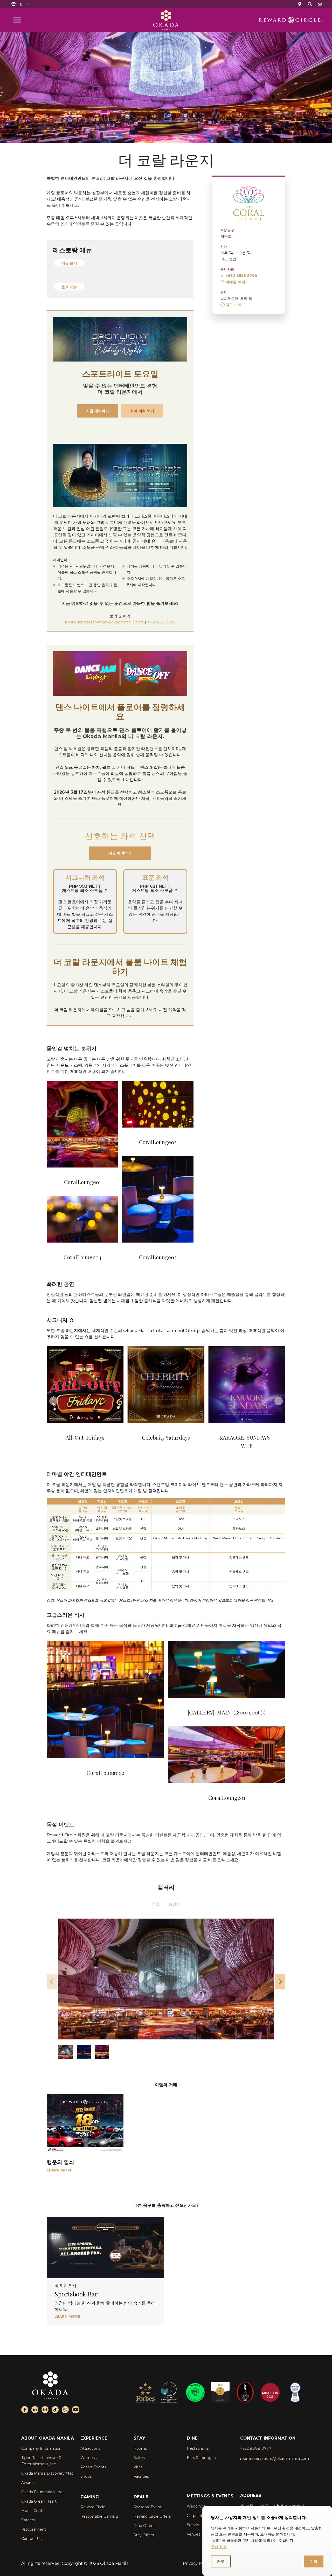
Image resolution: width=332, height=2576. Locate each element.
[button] (24, 4)
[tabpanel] (166, 1989)
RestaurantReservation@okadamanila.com (104, 622)
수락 (314, 2561)
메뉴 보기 (69, 263)
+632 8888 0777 (256, 2448)
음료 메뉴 (69, 287)
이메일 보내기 (237, 282)
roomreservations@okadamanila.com (275, 2459)
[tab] (156, 1904)
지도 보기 (234, 305)
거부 (221, 2561)
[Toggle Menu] (17, 20)
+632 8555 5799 (241, 276)
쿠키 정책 (219, 2547)
